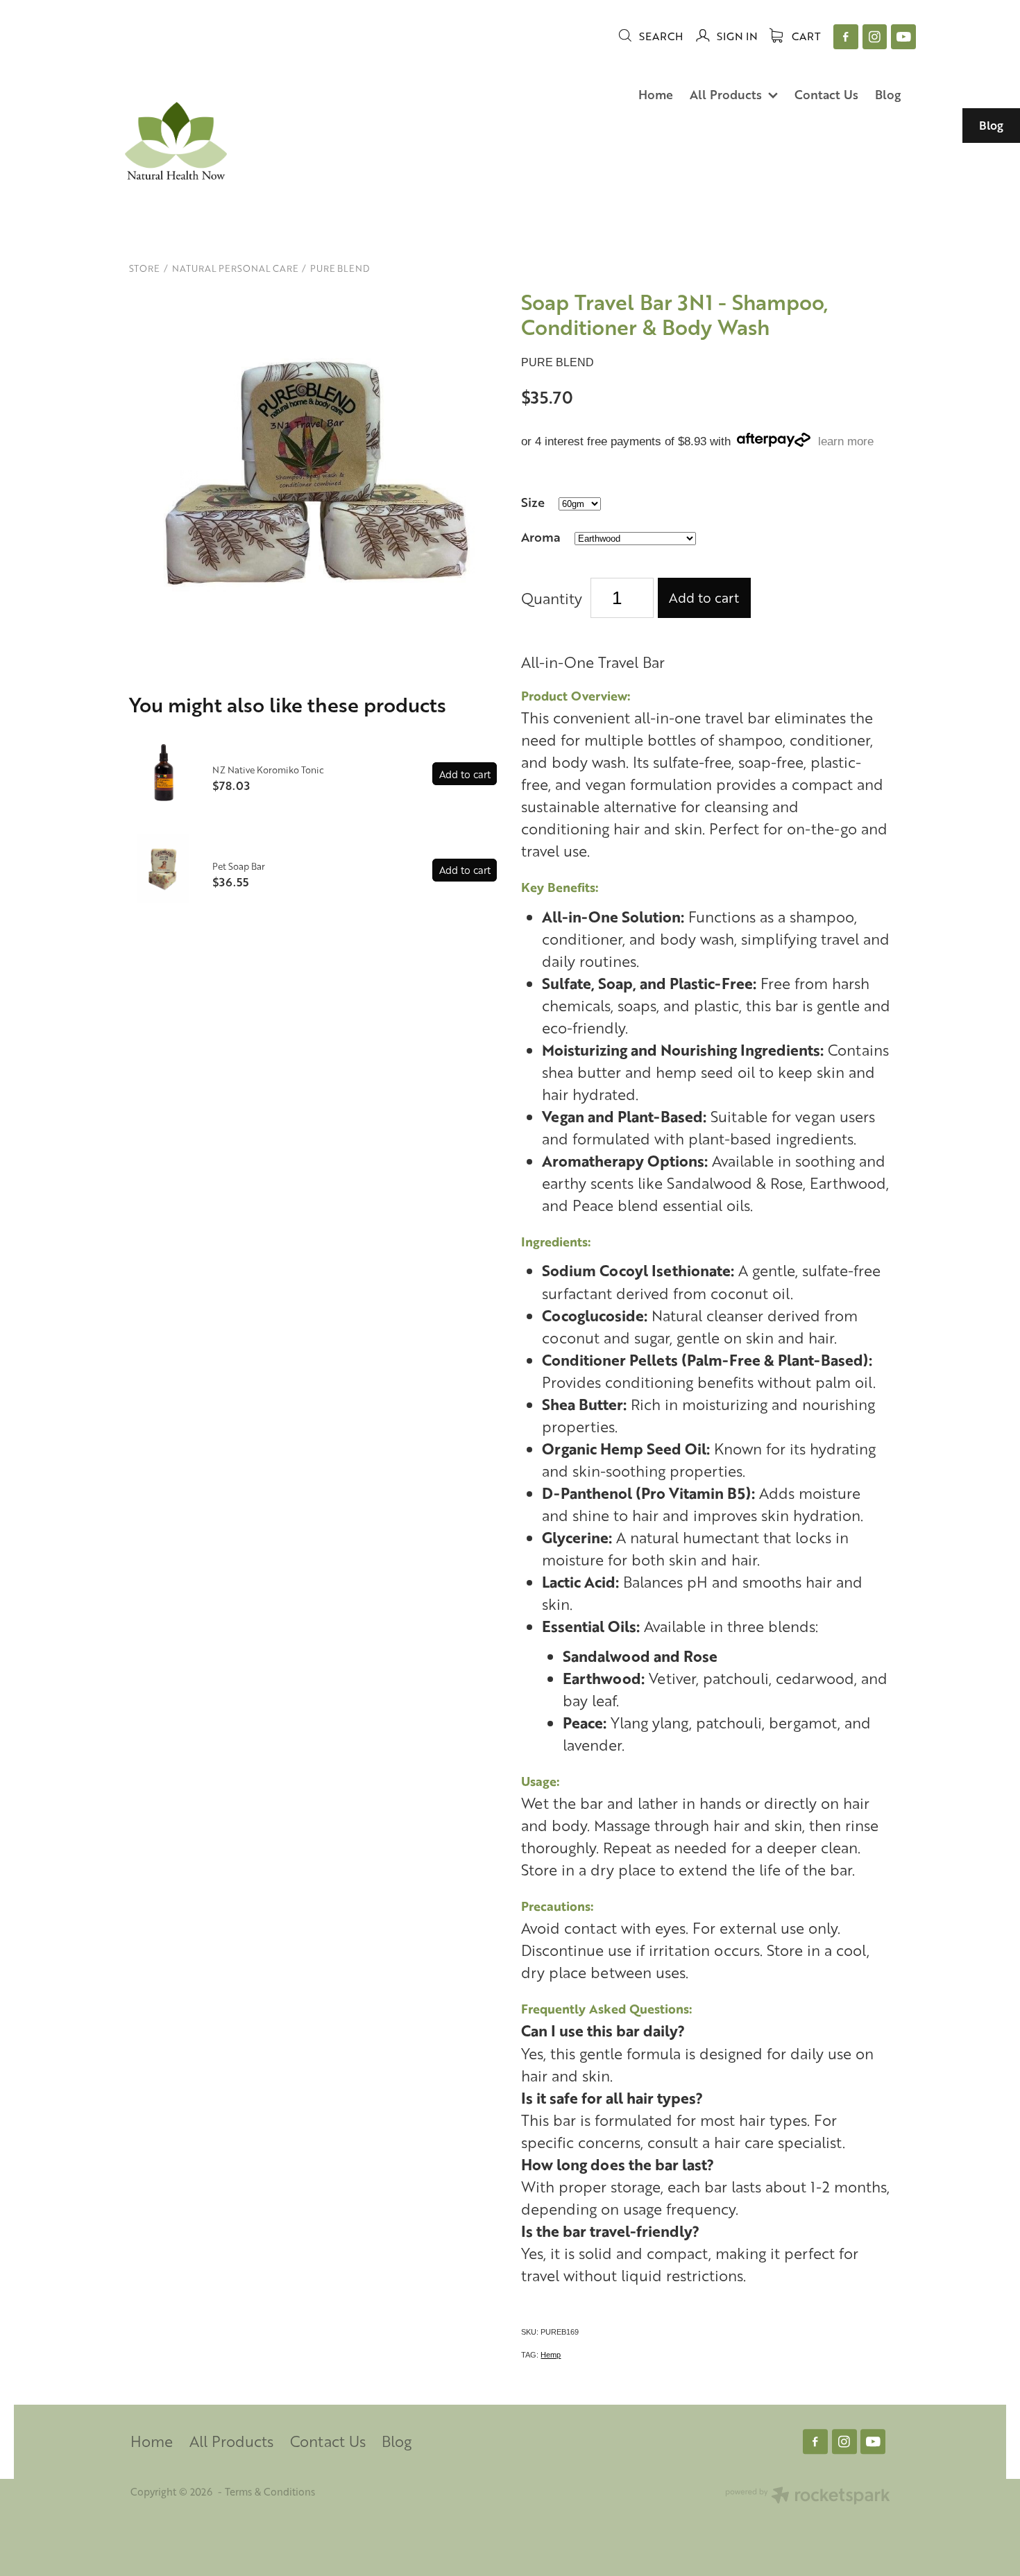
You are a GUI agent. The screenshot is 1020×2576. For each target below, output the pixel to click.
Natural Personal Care (235, 268)
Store (144, 268)
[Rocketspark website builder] (808, 2497)
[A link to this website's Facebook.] (846, 37)
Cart (805, 36)
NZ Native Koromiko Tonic (268, 770)
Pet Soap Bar (239, 866)
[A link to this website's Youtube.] (903, 37)
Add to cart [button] (704, 598)
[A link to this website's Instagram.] (875, 37)
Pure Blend (340, 268)
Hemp (551, 2355)
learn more (846, 441)
